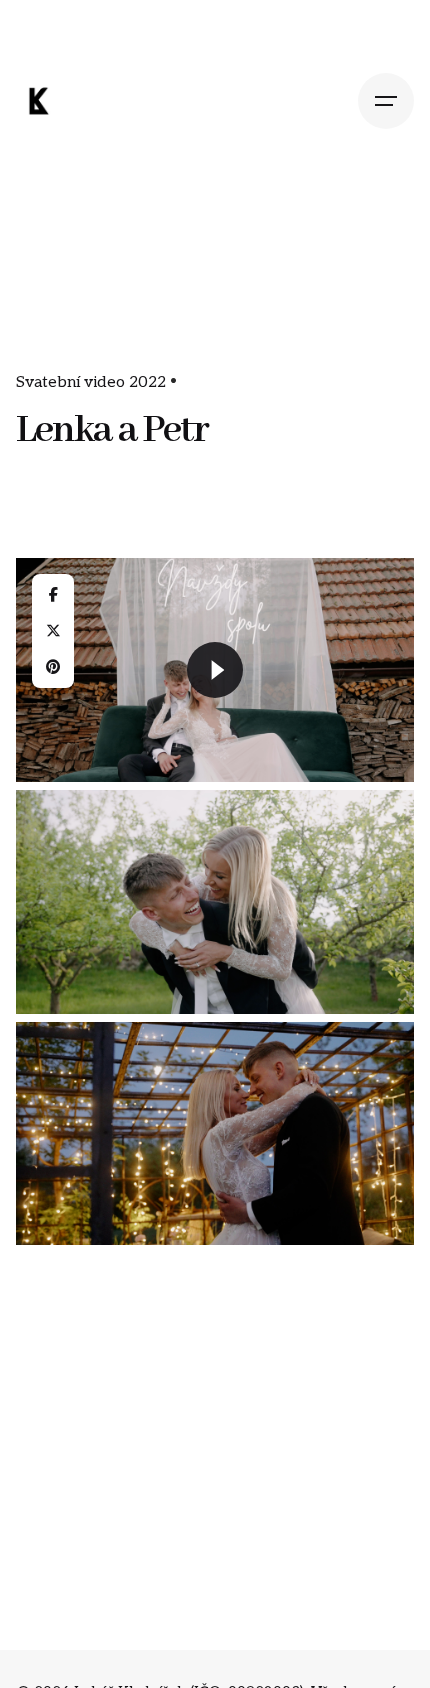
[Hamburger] (386, 101)
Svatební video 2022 (91, 382)
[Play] (215, 670)
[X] (53, 631)
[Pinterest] (53, 667)
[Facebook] (53, 595)
